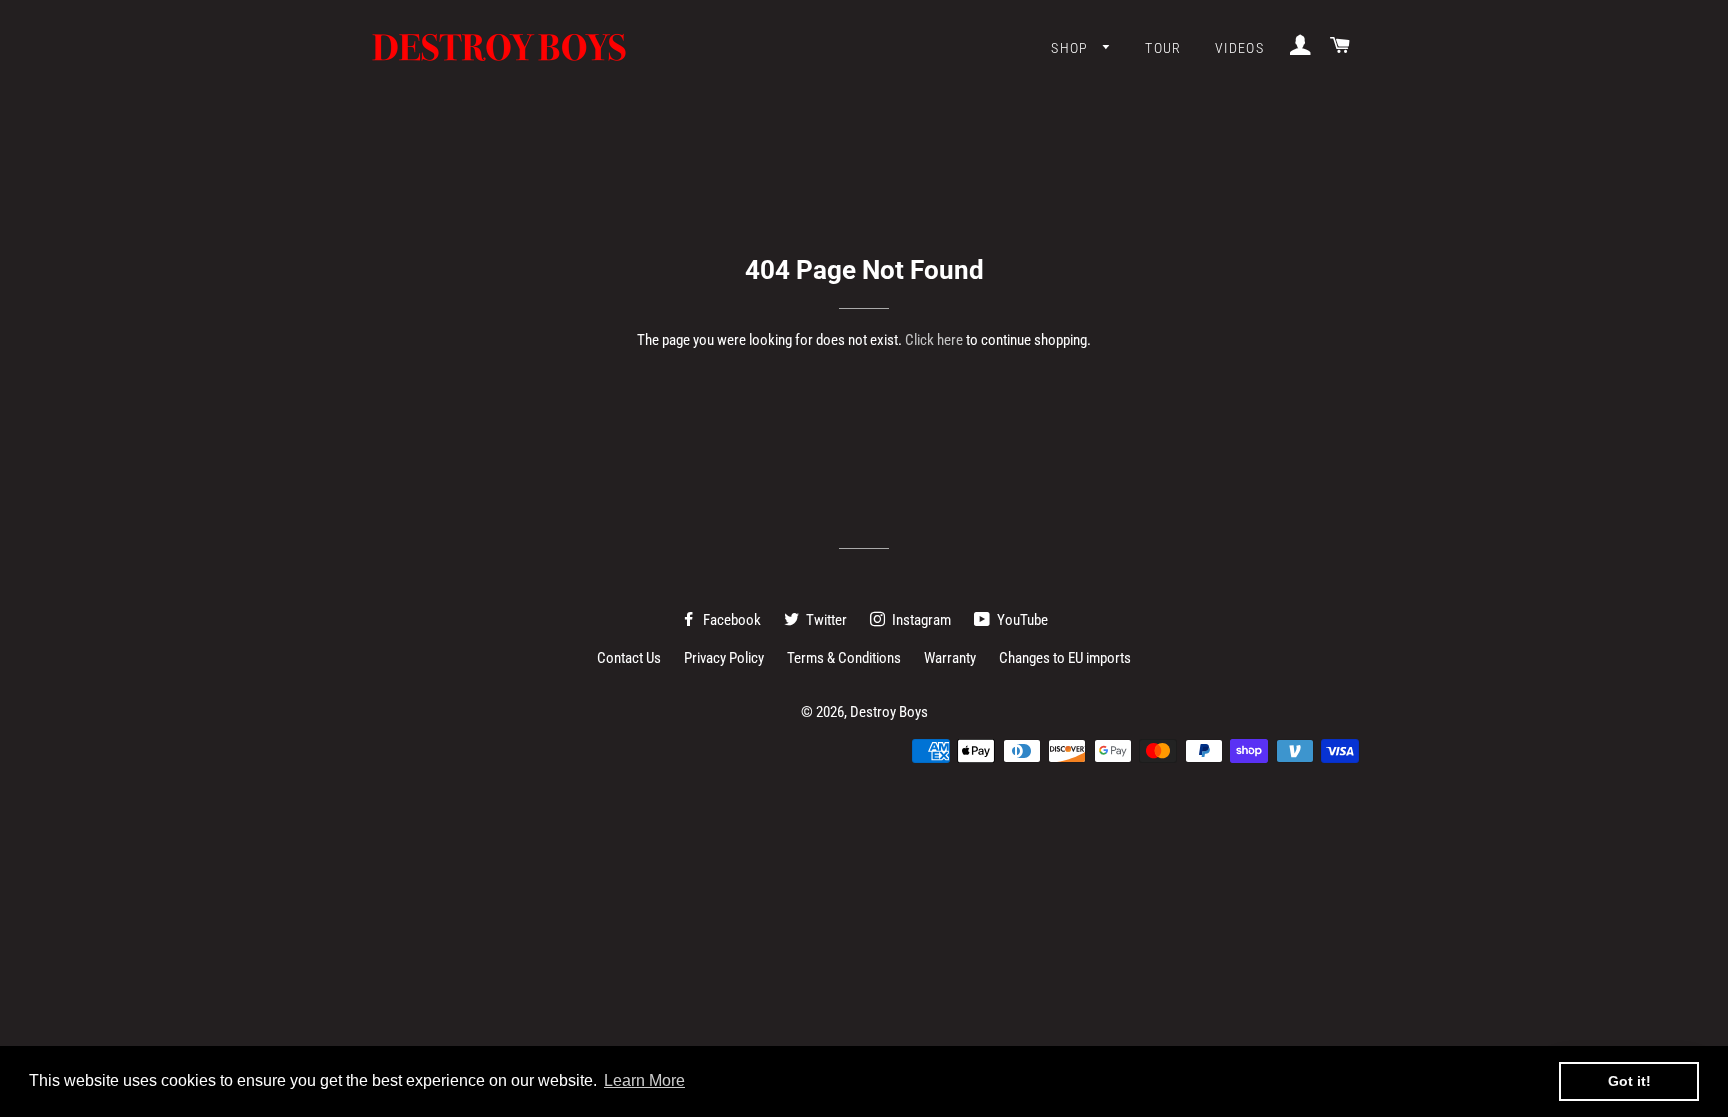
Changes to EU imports (1065, 658)
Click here (934, 340)
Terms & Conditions (844, 658)
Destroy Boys (889, 712)
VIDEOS (1239, 48)
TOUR (1163, 48)
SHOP (1072, 48)
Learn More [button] (644, 1080)
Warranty (950, 658)
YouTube (1021, 620)
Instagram (920, 620)
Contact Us (629, 658)
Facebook (730, 620)
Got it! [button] (1629, 1081)
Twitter (825, 620)
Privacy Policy (724, 658)
